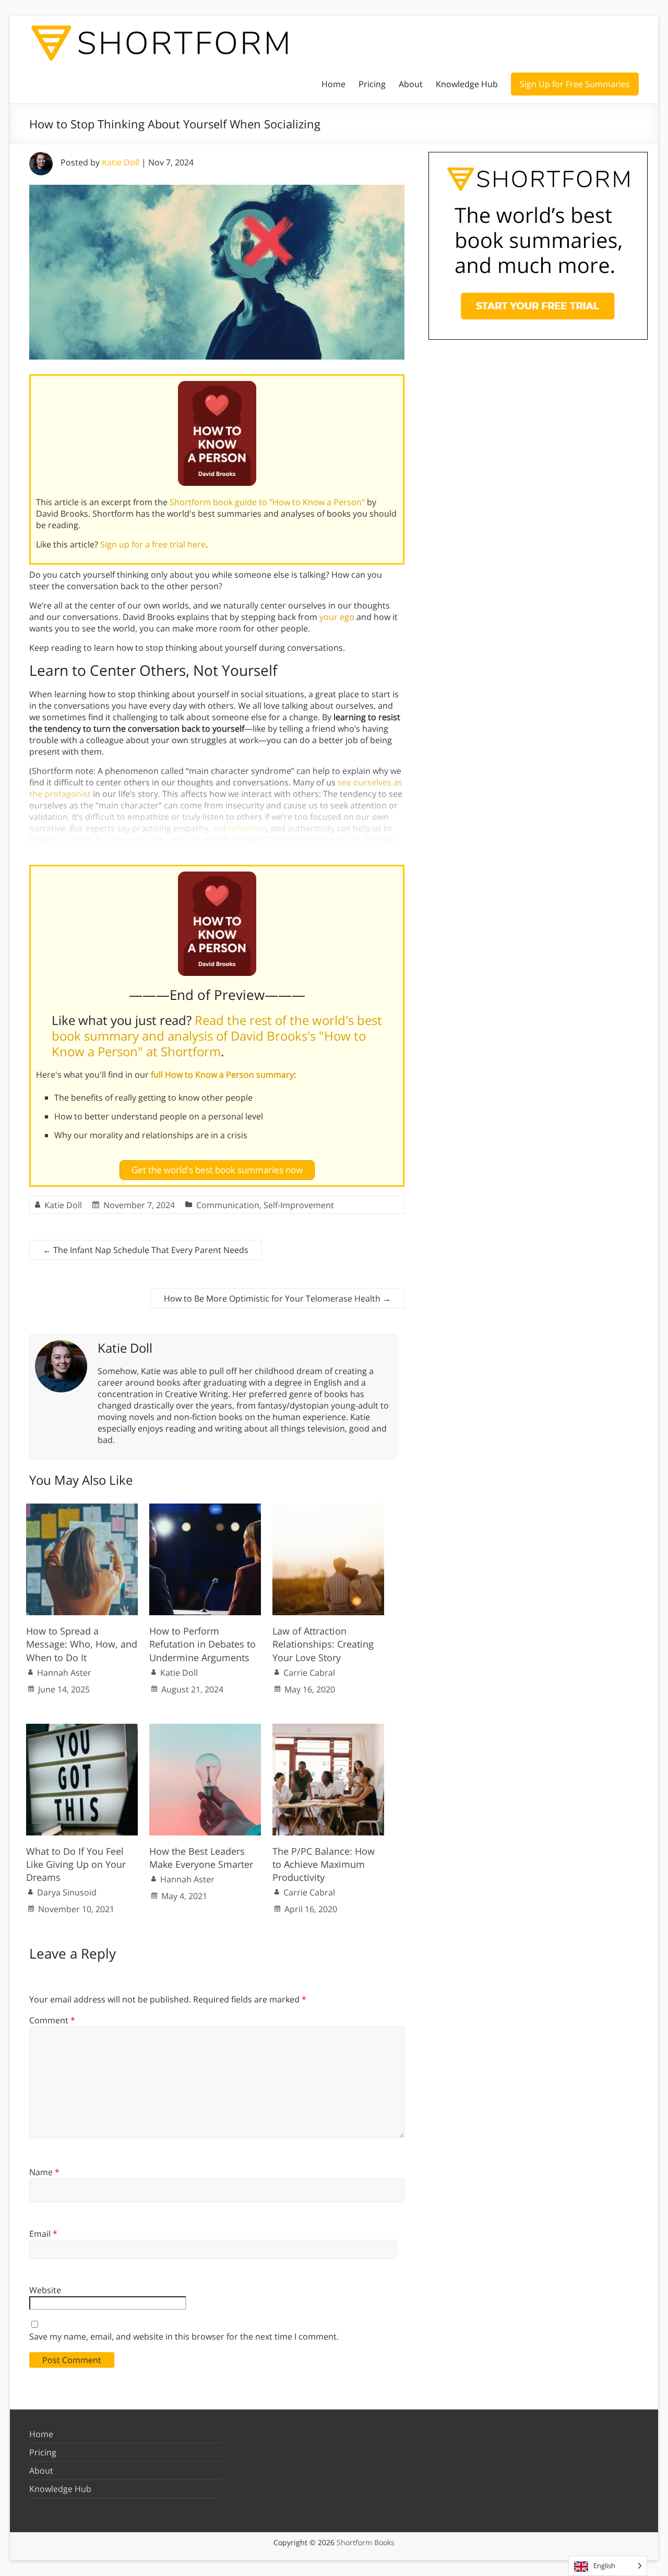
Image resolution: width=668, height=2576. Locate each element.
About (411, 84)
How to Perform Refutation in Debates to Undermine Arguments (202, 1644)
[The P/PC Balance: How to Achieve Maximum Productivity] (328, 1729)
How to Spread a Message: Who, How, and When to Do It (82, 1644)
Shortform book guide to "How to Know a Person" (267, 502)
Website (45, 2290)
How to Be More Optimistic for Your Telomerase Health (277, 1298)
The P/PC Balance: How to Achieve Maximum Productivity (324, 1864)
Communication (228, 1205)
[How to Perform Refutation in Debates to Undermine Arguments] (205, 1509)
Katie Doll (121, 162)
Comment (52, 2020)
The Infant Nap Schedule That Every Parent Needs (146, 1250)
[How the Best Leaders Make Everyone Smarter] (205, 1729)
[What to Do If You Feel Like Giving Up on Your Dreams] (82, 1729)
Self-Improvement (299, 1205)
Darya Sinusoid (67, 1892)
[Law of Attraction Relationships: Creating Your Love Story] (328, 1509)
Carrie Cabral (309, 1673)
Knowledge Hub (467, 84)
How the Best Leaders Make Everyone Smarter (201, 1858)
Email (43, 2234)
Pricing (372, 84)
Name (44, 2172)
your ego (337, 617)
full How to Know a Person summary (222, 1075)
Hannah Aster (64, 1673)
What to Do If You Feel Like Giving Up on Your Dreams (76, 1864)
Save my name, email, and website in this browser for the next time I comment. (184, 2336)
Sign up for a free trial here (153, 544)
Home (333, 84)
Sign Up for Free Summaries (575, 84)
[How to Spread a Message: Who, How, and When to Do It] (82, 1509)
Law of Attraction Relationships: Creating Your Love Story (323, 1644)
